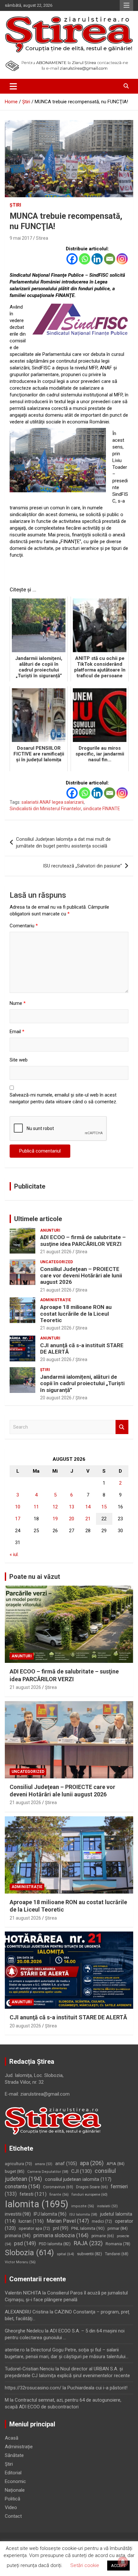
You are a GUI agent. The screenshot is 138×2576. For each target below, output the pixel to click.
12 (55, 1507)
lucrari (31, 2221)
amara (44, 2164)
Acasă (12, 2438)
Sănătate (14, 2455)
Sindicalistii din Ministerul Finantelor (45, 809)
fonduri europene (90, 2194)
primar (118, 2228)
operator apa (34, 2229)
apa (92, 2163)
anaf (66, 2164)
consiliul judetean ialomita (78, 2179)
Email (17, 1032)
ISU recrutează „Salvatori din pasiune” (82, 866)
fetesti (33, 2194)
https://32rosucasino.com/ (33, 2388)
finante (59, 2195)
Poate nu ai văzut (35, 1577)
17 (18, 1519)
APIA (116, 2164)
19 (55, 1519)
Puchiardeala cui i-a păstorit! (97, 2388)
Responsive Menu (126, 5)
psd (25, 2243)
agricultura (18, 2164)
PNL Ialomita (88, 2228)
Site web (19, 1060)
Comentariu (24, 926)
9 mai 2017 (21, 238)
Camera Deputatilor (48, 2172)
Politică (13, 2499)
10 (18, 1507)
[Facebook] (72, 259)
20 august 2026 (56, 1359)
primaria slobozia (61, 2235)
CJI (82, 2171)
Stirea (42, 238)
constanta (22, 2187)
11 (36, 1507)
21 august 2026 (56, 1252)
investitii (18, 2214)
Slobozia (29, 2253)
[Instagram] (122, 259)
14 (88, 1507)
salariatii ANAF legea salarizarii (53, 802)
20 (72, 1519)
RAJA (88, 2243)
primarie (103, 2236)
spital (65, 2254)
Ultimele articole (38, 1219)
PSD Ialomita (55, 2244)
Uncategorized (56, 1262)
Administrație (56, 1300)
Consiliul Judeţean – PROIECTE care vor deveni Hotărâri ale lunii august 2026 (81, 1276)
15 (104, 1507)
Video (11, 2507)
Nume (18, 1003)
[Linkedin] (97, 259)
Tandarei (117, 2254)
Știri (15, 205)
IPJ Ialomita (50, 2214)
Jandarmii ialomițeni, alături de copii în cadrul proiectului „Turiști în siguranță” (82, 1383)
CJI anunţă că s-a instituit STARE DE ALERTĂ (68, 2017)
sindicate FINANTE (102, 809)
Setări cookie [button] (85, 2565)
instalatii (107, 2206)
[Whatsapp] (85, 259)
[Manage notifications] (123, 2562)
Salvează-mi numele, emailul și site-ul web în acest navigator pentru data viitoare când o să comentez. (63, 1098)
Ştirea (81, 1252)
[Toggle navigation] (13, 86)
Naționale (15, 2490)
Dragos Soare (92, 2187)
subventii (90, 2254)
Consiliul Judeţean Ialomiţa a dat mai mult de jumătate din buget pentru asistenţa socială (63, 843)
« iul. (14, 1554)
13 (72, 1507)
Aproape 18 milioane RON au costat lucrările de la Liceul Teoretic (76, 1314)
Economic (15, 2481)
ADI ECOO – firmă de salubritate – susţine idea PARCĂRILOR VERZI (83, 1240)
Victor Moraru (20, 2262)
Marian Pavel (68, 2221)
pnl (61, 2228)
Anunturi (50, 1230)
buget (15, 2171)
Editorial (13, 2473)
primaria (18, 2236)
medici (102, 2221)
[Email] (110, 259)
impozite (83, 2206)
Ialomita (37, 2204)
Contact (13, 2516)
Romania (118, 2244)
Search (122, 1427)
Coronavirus (58, 2187)
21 (88, 1519)
